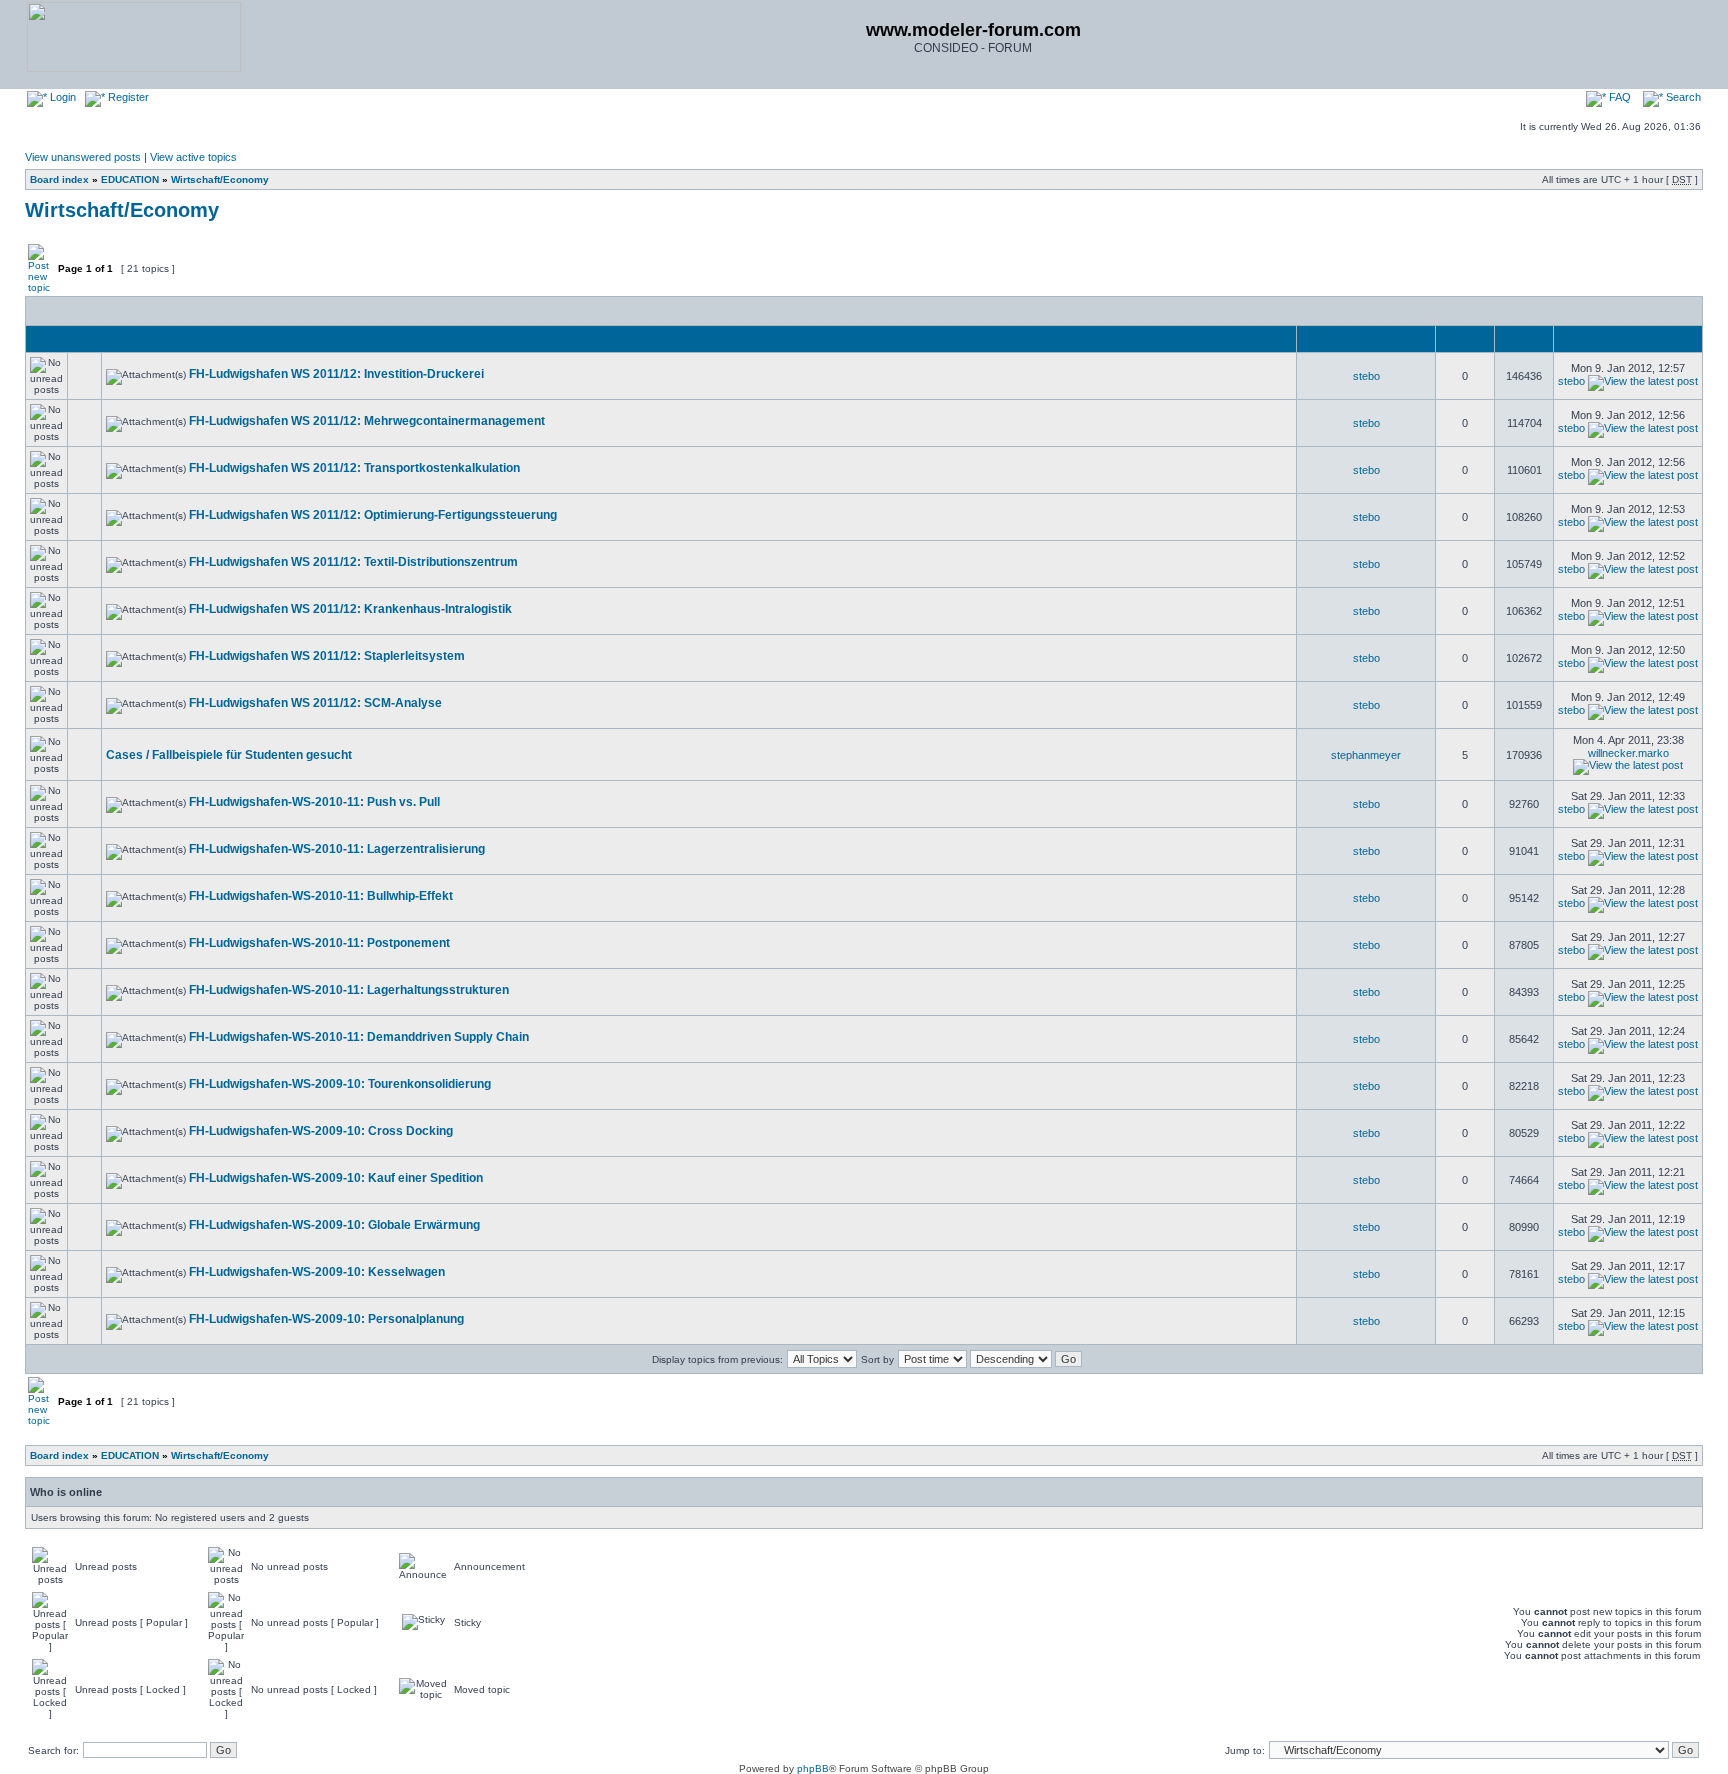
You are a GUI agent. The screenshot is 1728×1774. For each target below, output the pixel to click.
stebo (1366, 376)
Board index (59, 179)
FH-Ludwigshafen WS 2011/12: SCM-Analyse (315, 703)
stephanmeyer (1366, 755)
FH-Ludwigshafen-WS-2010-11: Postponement (319, 943)
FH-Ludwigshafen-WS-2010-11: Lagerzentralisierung (337, 849)
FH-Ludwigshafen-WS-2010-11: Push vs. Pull (314, 802)
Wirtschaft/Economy (220, 179)
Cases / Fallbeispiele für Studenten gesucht (229, 755)
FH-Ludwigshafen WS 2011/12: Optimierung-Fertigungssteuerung (373, 515)
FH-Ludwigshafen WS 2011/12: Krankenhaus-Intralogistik (350, 609)
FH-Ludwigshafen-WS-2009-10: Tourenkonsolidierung (340, 1084)
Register (127, 97)
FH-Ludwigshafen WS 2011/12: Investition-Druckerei (336, 374)
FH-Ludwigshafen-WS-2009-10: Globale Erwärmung (334, 1225)
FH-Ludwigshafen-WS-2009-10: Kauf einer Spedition (336, 1178)
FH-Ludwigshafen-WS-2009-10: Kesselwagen (317, 1272)
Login (61, 97)
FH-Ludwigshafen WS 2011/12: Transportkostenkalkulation (354, 468)
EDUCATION (130, 179)
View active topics (193, 157)
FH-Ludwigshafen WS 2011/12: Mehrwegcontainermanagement (367, 421)
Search (1682, 97)
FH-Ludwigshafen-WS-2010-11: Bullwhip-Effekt (321, 896)
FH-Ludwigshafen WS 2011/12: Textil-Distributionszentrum (353, 562)
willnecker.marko (1628, 753)
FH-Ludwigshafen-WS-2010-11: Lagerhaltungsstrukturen (349, 990)
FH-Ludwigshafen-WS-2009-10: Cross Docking (321, 1131)
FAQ (1618, 97)
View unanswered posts (83, 157)
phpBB (813, 1768)
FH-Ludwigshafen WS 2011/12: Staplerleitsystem (327, 656)
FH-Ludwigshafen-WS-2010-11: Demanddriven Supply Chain (359, 1037)
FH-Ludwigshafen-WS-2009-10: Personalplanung (326, 1319)
